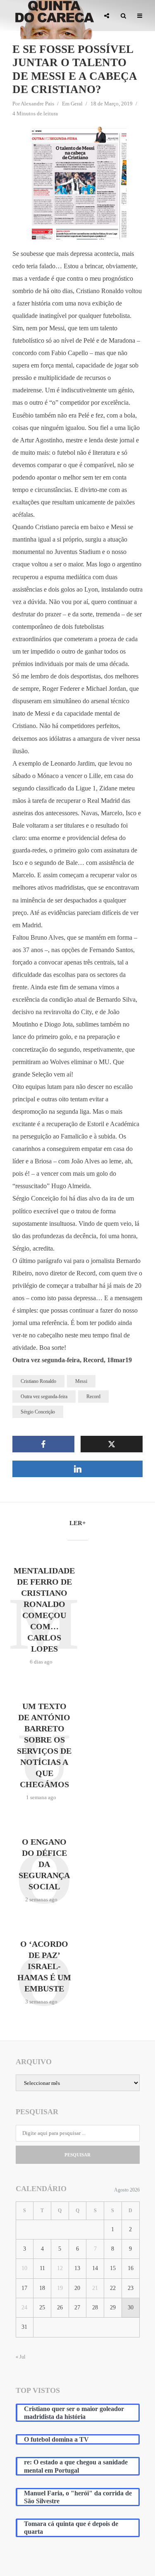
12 (60, 2268)
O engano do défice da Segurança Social (44, 1864)
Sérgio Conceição (38, 1412)
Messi (81, 1381)
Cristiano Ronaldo (38, 1381)
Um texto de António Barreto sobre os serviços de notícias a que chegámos (44, 1745)
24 (24, 2307)
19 (60, 2288)
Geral (77, 104)
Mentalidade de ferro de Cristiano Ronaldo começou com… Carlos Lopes (44, 1610)
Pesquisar (77, 2155)
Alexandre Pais (37, 104)
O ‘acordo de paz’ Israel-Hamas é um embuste (44, 1966)
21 (95, 2288)
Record (93, 1397)
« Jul (20, 2357)
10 (24, 2268)
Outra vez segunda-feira (44, 1397)
